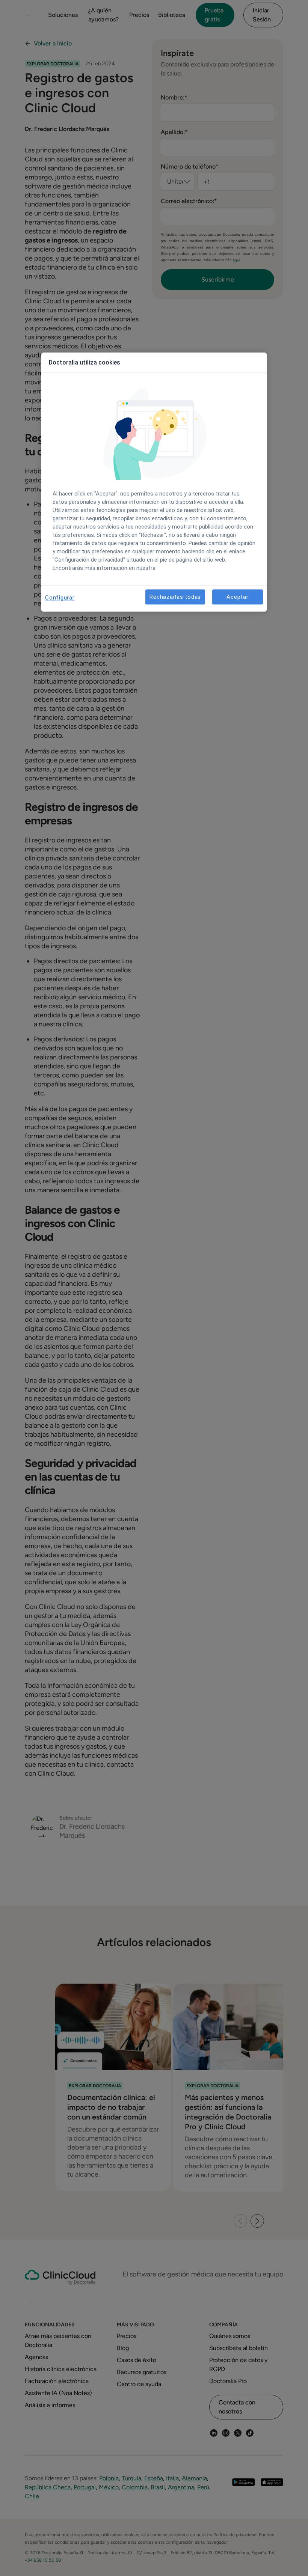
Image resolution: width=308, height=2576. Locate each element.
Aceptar (237, 597)
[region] (154, 482)
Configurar (60, 598)
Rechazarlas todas (175, 597)
